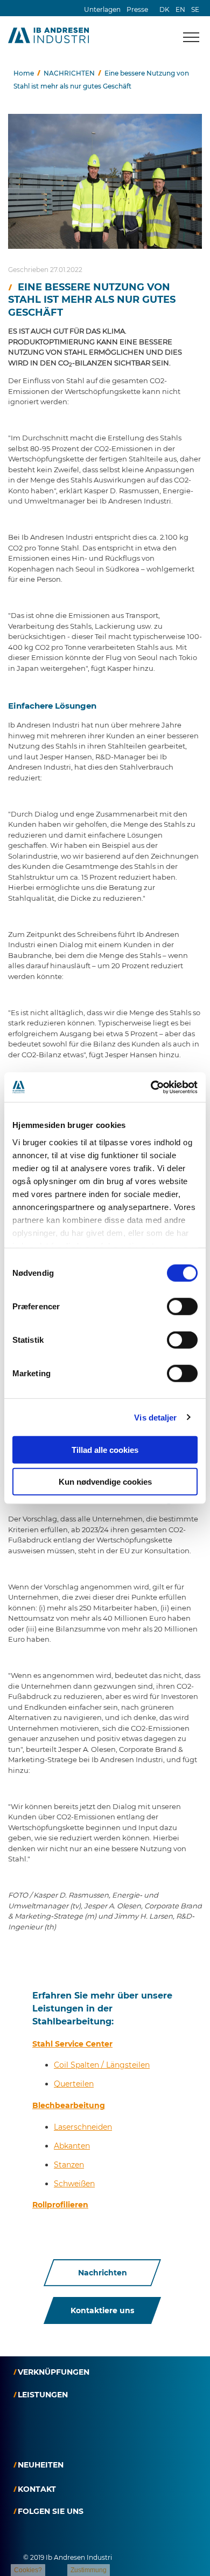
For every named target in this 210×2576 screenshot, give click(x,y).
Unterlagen (102, 9)
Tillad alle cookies (105, 1450)
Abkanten (72, 2146)
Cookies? (28, 2570)
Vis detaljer (155, 1417)
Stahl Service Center (72, 2044)
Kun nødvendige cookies (105, 1482)
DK (164, 9)
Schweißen (74, 2184)
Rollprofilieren (60, 2205)
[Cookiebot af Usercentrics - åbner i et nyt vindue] (151, 1087)
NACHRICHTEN (69, 73)
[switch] (182, 1307)
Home (24, 73)
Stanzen (69, 2165)
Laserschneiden (83, 2127)
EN (180, 9)
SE (195, 9)
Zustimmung (89, 2570)
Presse (137, 9)
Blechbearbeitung (69, 2105)
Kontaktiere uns (102, 2310)
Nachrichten (103, 2273)
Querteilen (74, 2084)
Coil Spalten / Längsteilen (102, 2065)
